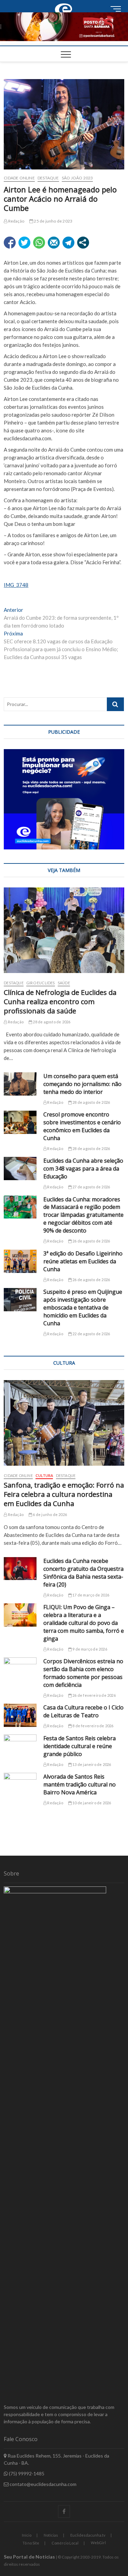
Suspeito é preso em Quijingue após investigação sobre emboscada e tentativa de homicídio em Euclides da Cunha (83, 1308)
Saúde (64, 983)
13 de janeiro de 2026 (91, 1764)
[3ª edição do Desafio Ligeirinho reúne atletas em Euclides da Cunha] (20, 1261)
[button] (64, 27)
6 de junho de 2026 (49, 1514)
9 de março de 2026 (89, 1649)
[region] (64, 799)
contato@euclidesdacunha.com (42, 2484)
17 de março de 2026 (90, 1595)
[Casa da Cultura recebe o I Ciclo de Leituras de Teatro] (20, 1715)
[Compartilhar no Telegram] (68, 243)
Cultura (44, 1475)
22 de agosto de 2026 (91, 1334)
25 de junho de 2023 (53, 221)
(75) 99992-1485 (26, 2473)
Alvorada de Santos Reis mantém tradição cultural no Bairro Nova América (80, 1784)
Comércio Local (65, 2543)
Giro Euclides (41, 983)
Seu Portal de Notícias (29, 2557)
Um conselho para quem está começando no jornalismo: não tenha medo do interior (82, 1084)
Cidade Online (19, 178)
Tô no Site (31, 2543)
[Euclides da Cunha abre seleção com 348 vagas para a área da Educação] (20, 1169)
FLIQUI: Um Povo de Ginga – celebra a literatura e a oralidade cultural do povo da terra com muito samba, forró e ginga (84, 1623)
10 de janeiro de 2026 (91, 1803)
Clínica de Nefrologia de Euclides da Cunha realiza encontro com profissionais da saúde (60, 1002)
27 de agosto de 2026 (91, 1187)
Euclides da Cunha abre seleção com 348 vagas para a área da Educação (83, 1169)
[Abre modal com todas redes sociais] (83, 243)
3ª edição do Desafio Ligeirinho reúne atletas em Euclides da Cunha (83, 1261)
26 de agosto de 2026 (91, 1241)
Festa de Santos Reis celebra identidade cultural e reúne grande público (80, 1746)
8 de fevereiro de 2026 (93, 1726)
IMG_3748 (16, 585)
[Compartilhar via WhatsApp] (39, 243)
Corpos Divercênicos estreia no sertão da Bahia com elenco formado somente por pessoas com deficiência (83, 1673)
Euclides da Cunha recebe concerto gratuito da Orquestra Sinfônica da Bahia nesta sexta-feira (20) (83, 1573)
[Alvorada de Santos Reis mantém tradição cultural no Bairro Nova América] (20, 1784)
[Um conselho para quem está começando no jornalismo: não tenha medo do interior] (20, 1084)
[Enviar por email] (54, 243)
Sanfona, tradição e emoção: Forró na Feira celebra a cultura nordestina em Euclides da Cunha (64, 1494)
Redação (16, 221)
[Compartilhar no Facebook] (10, 243)
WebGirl (98, 2543)
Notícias (51, 2535)
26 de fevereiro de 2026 (94, 1695)
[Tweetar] (24, 243)
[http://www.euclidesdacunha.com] (64, 4)
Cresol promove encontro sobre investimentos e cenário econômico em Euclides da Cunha (82, 1126)
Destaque (48, 178)
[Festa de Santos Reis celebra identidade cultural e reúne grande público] (20, 1746)
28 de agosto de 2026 (51, 1022)
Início (27, 2535)
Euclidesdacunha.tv (88, 2535)
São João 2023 (77, 178)
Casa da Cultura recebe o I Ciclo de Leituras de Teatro (83, 1711)
